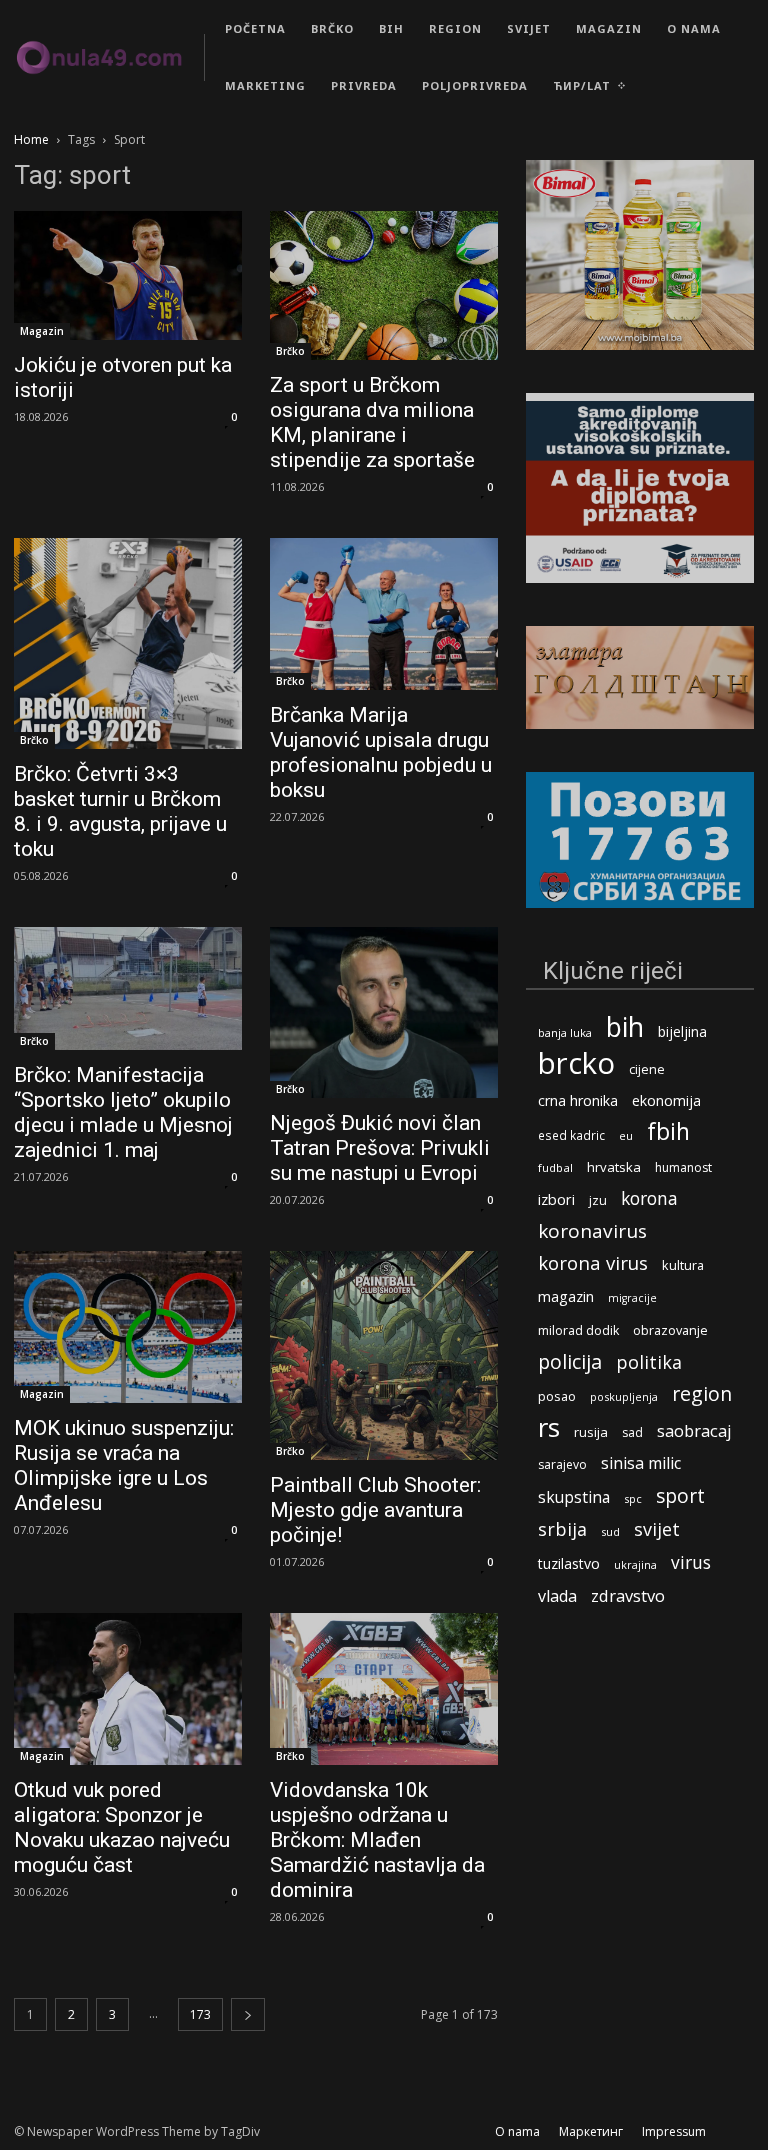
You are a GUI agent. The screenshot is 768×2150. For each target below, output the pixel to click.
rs (549, 1427)
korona (649, 1198)
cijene (647, 1069)
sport (680, 1495)
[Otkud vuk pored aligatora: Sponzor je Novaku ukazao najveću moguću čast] (128, 1689)
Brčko (290, 351)
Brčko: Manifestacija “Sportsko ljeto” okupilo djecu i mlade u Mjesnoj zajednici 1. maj (123, 1112)
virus (691, 1562)
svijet (657, 1529)
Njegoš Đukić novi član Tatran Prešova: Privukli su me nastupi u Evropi (380, 1148)
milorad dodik (578, 1330)
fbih (668, 1131)
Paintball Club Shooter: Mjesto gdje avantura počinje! (375, 1510)
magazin (566, 1296)
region (702, 1393)
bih (625, 1026)
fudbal (555, 1167)
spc (633, 1498)
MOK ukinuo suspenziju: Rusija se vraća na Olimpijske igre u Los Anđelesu (124, 1465)
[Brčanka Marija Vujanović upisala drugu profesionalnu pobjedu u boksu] (384, 614)
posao (557, 1396)
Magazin (42, 331)
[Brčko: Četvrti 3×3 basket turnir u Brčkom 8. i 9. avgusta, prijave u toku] (128, 643)
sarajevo (562, 1464)
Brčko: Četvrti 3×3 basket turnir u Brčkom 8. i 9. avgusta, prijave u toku (120, 811)
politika (649, 1362)
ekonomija (666, 1100)
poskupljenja (624, 1396)
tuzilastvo (569, 1563)
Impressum (674, 2131)
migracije (632, 1298)
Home (31, 139)
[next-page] (248, 2014)
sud (610, 1531)
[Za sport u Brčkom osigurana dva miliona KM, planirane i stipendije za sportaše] (384, 285)
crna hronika (578, 1100)
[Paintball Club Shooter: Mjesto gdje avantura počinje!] (384, 1355)
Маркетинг (591, 2131)
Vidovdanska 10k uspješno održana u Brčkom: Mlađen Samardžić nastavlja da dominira (377, 1840)
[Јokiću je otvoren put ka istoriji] (128, 275)
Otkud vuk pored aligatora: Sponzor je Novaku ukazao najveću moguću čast (122, 1827)
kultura (683, 1265)
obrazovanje (670, 1330)
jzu (598, 1200)
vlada (557, 1596)
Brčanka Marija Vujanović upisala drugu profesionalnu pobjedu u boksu (381, 752)
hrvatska (614, 1167)
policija (570, 1361)
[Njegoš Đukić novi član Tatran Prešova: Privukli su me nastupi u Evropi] (384, 1012)
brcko (576, 1063)
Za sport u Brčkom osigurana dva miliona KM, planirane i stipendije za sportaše (372, 422)
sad (632, 1432)
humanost (683, 1167)
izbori (556, 1199)
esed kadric (571, 1135)
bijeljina (682, 1031)
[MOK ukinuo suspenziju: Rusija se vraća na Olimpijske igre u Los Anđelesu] (128, 1327)
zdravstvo (628, 1595)
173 (200, 2014)
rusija (591, 1432)
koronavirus (592, 1231)
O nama (517, 2131)
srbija (562, 1529)
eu (626, 1135)
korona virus (593, 1262)
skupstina (574, 1497)
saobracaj (694, 1430)
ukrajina (635, 1564)
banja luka (565, 1032)
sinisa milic (641, 1463)
